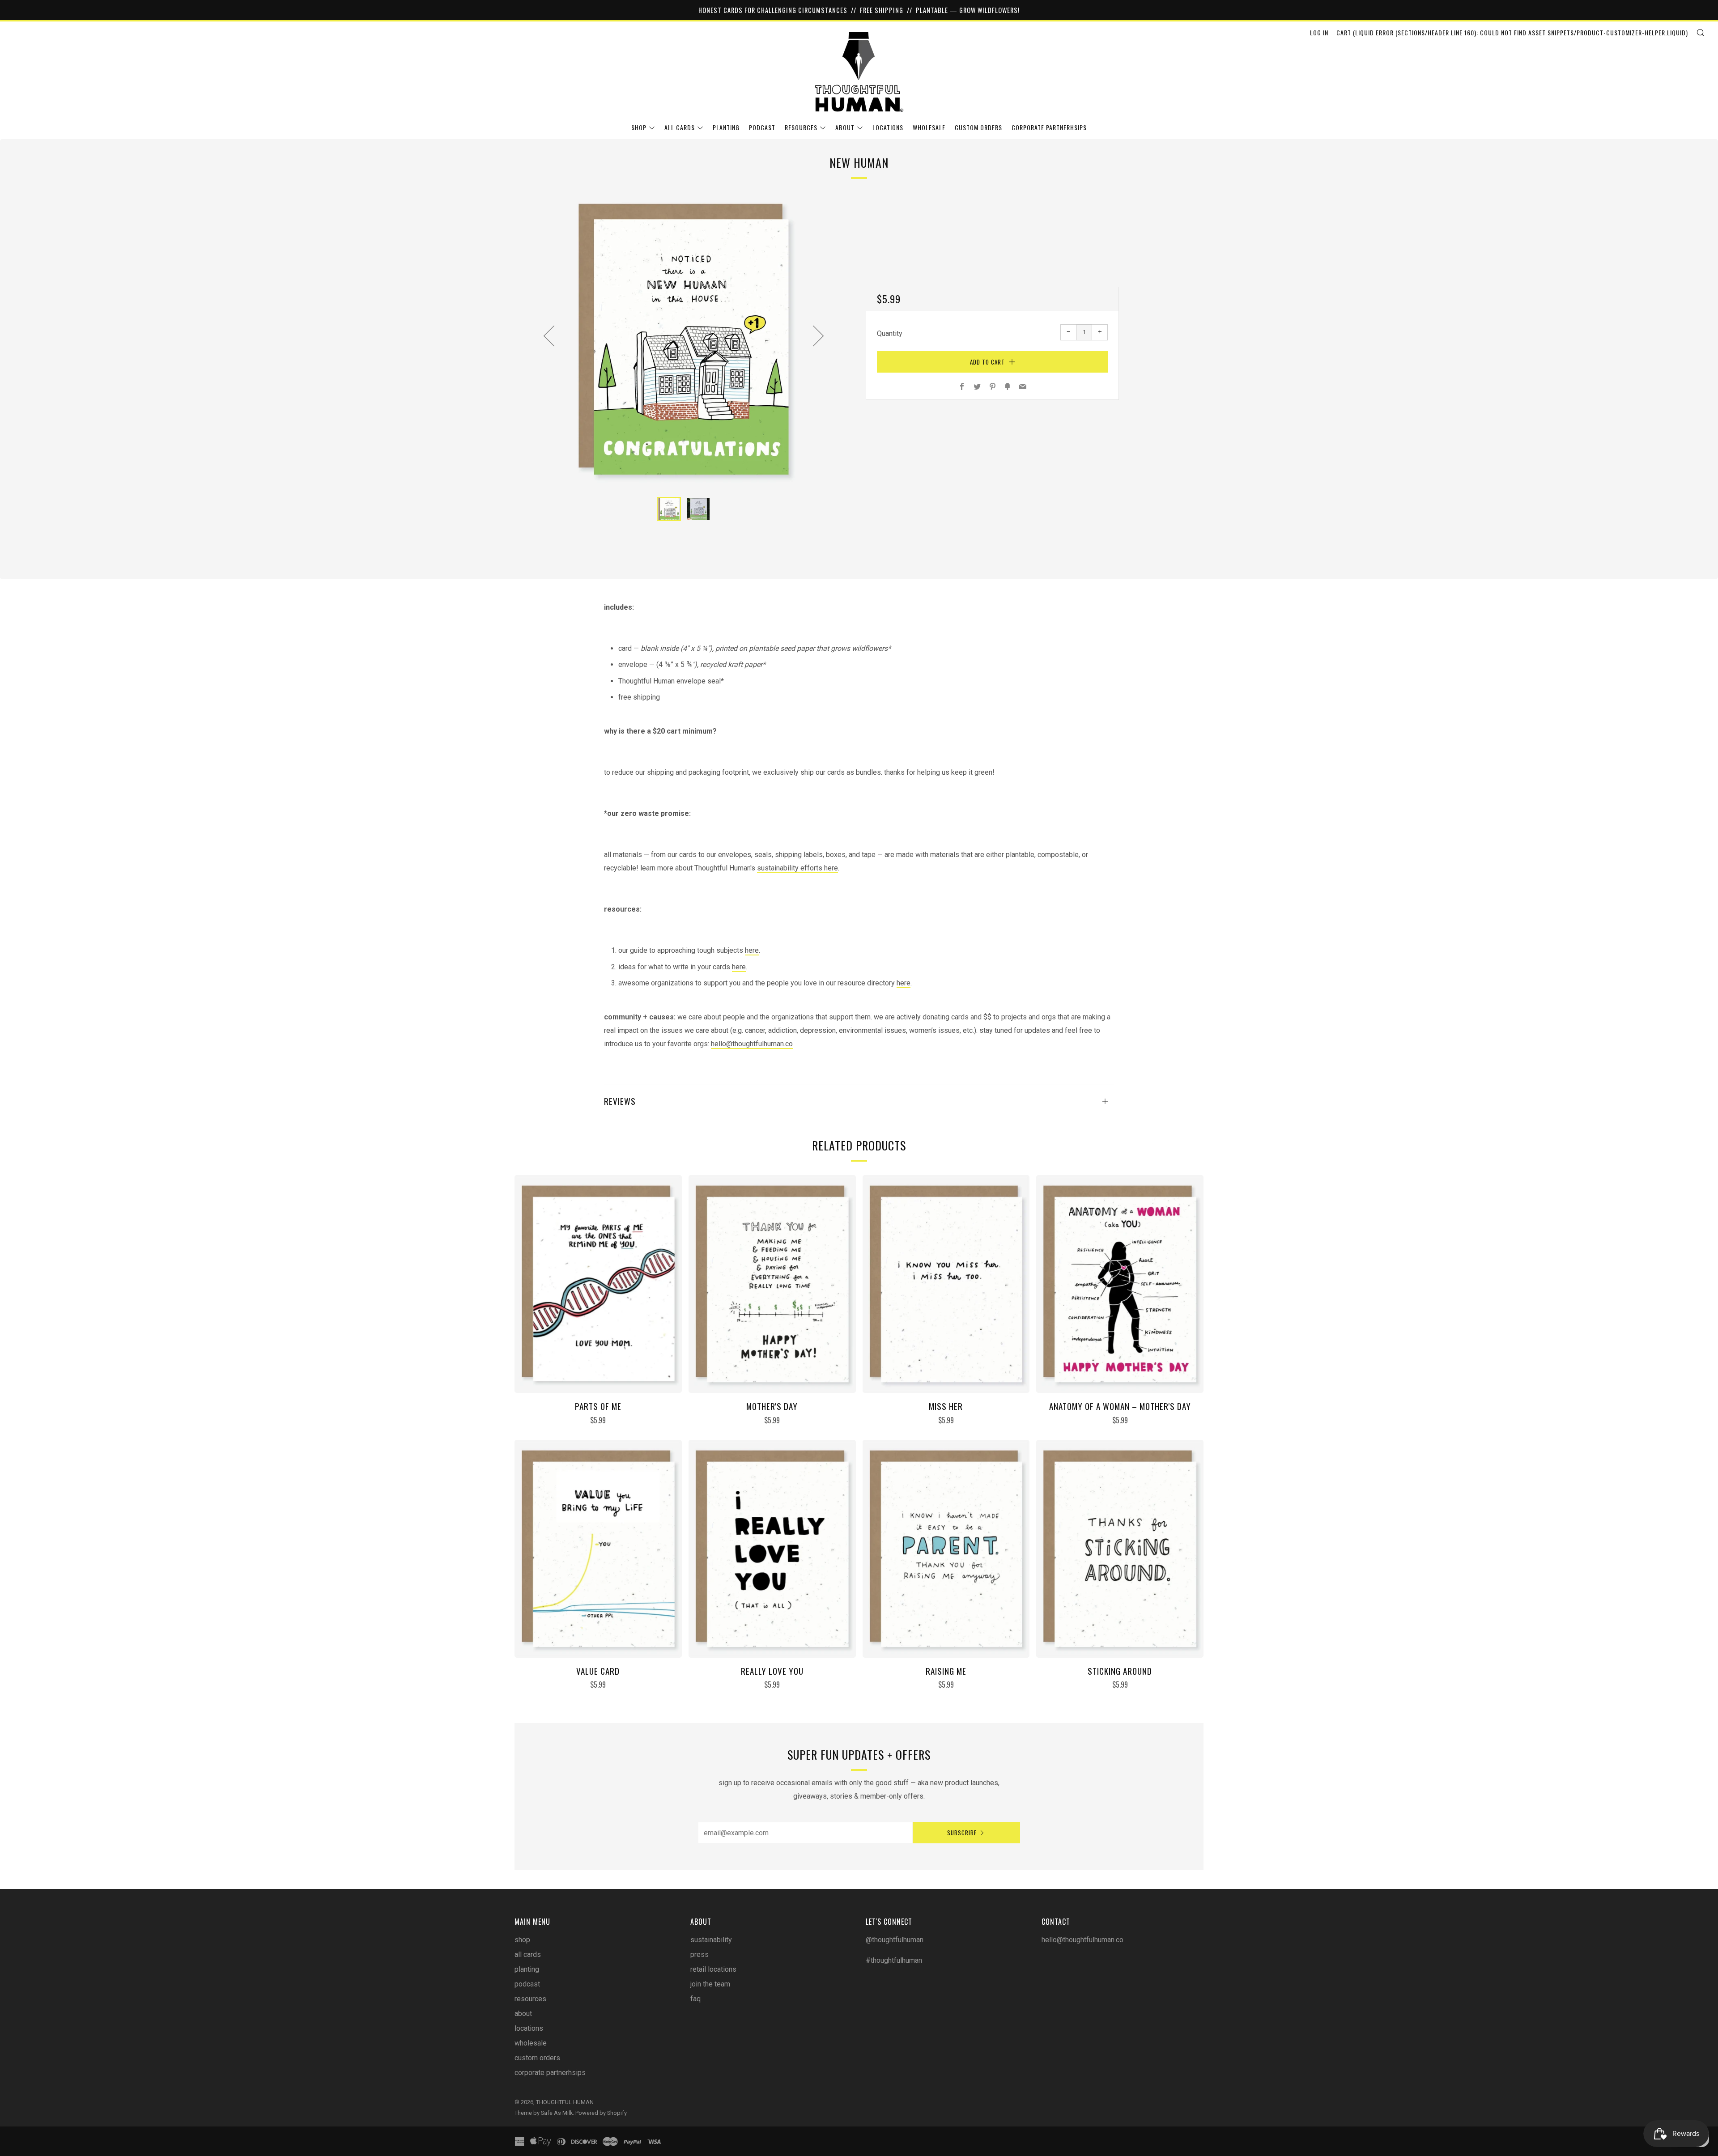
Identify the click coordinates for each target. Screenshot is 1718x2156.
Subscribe (962, 1833)
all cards (680, 127)
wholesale (929, 127)
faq (695, 1999)
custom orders (978, 127)
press (700, 1954)
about (845, 127)
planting (726, 127)
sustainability (711, 1940)
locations (888, 127)
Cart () (1512, 32)
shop (639, 127)
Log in (1319, 32)
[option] (684, 339)
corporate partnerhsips (1049, 127)
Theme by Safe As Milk (544, 2113)
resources (801, 127)
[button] (669, 509)
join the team (710, 1984)
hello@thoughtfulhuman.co (752, 1044)
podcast (762, 127)
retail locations (713, 1969)
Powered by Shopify (601, 2113)
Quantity (890, 333)
